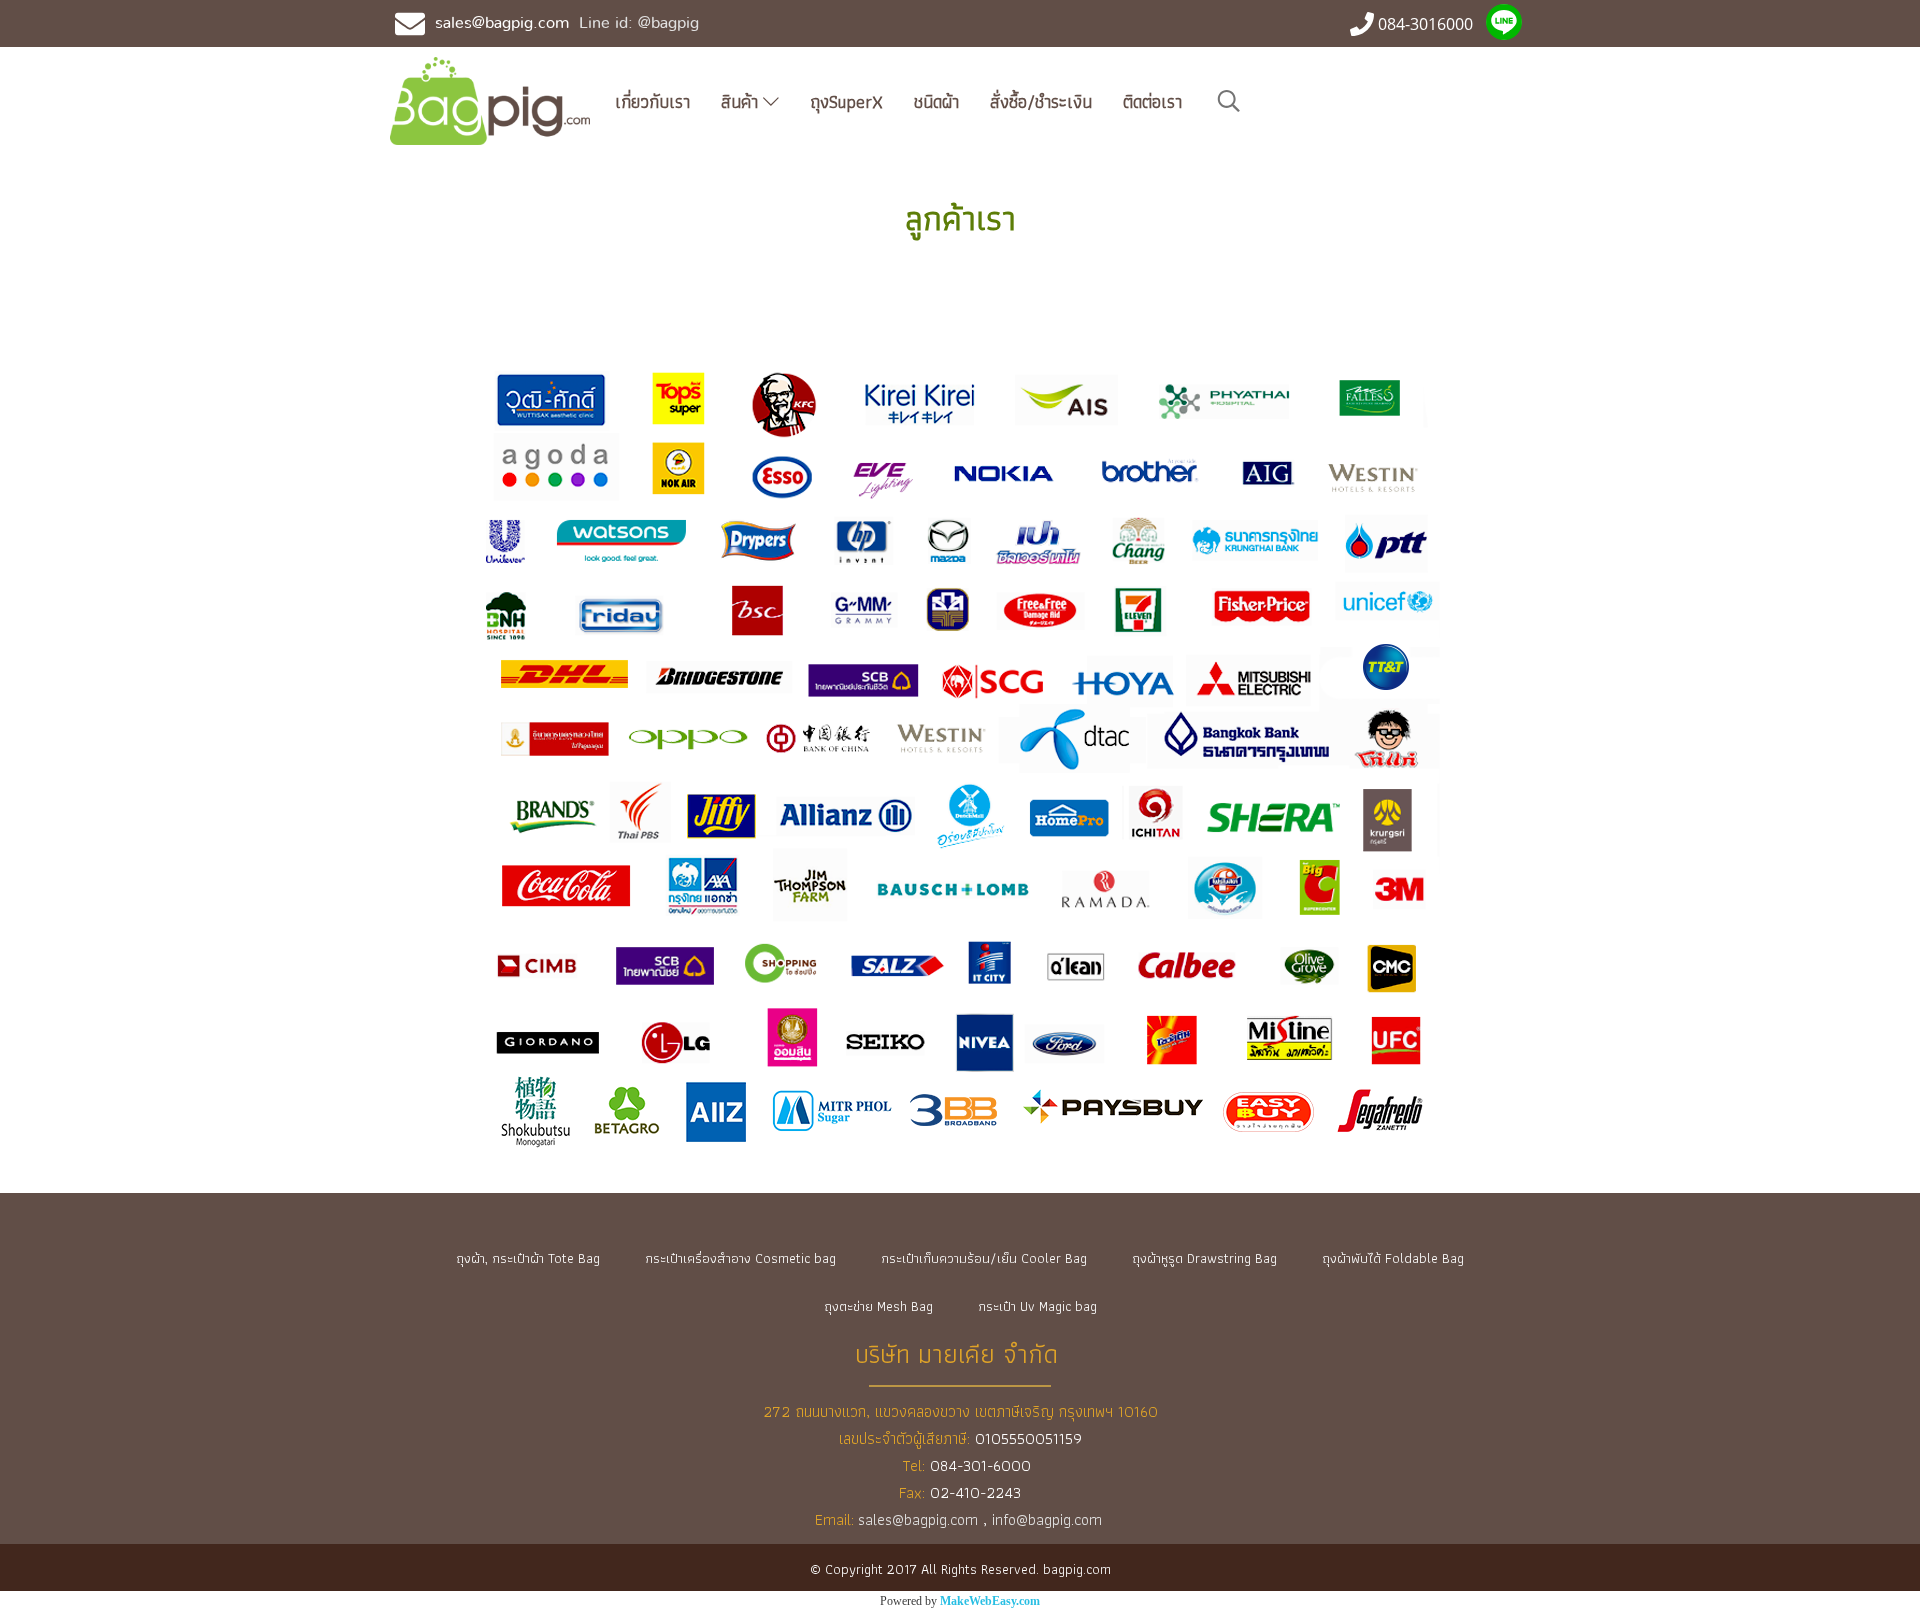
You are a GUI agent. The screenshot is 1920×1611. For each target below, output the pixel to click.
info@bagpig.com (1049, 1519)
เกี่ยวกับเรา (652, 101)
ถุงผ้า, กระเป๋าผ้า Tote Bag (528, 1258)
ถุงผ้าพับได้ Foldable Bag (1393, 1258)
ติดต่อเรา (1152, 101)
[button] (1229, 101)
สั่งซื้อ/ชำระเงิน (1041, 101)
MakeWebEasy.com (990, 1601)
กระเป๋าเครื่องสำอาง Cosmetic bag (740, 1258)
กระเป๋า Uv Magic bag (1037, 1306)
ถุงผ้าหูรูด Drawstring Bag (1204, 1258)
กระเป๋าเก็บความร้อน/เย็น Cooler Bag (984, 1258)
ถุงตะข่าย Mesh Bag (878, 1306)
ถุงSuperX (846, 101)
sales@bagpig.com (502, 23)
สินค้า (742, 101)
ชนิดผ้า (936, 101)
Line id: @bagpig (639, 23)
